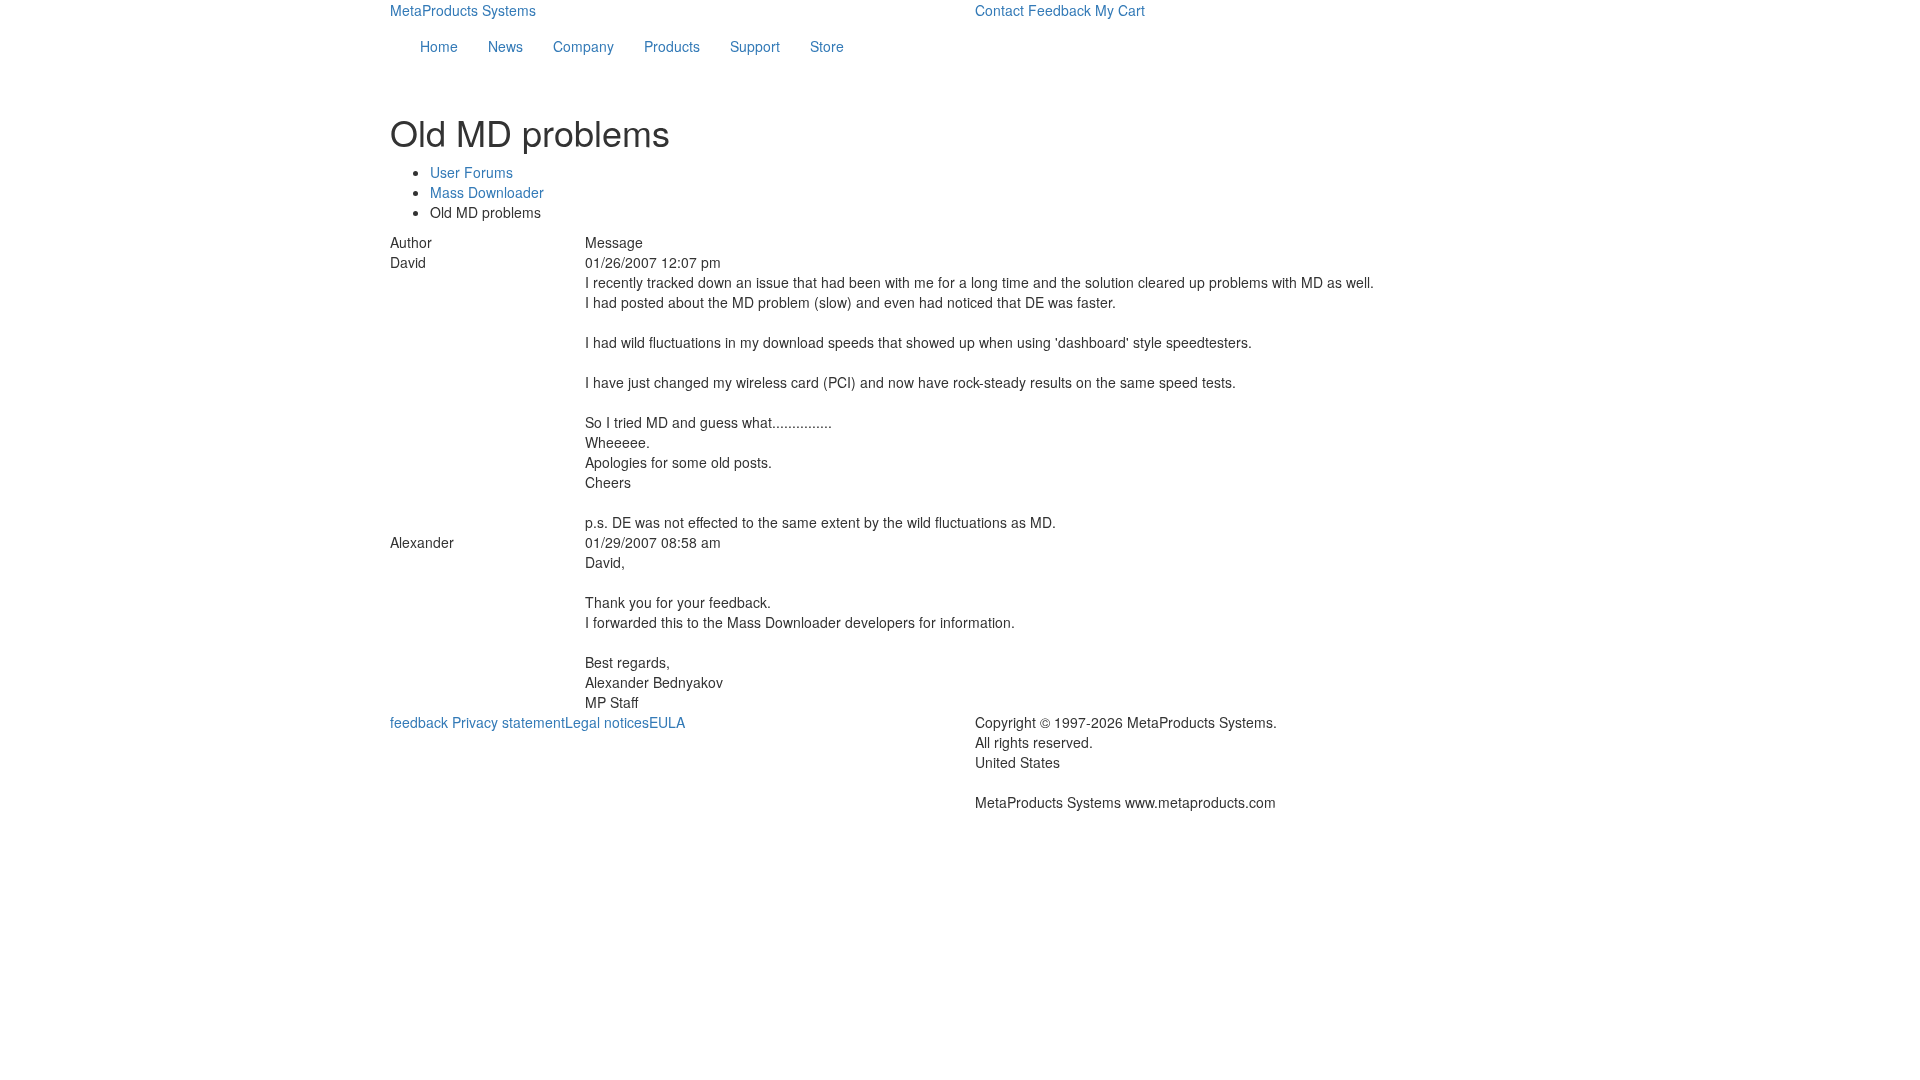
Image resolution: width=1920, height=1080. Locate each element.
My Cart (1120, 10)
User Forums (471, 172)
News (505, 46)
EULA (667, 722)
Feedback (1059, 10)
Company (583, 46)
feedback (419, 722)
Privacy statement (508, 722)
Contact (999, 10)
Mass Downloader (487, 192)
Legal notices (607, 722)
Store (827, 46)
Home (439, 46)
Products (672, 46)
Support (755, 46)
